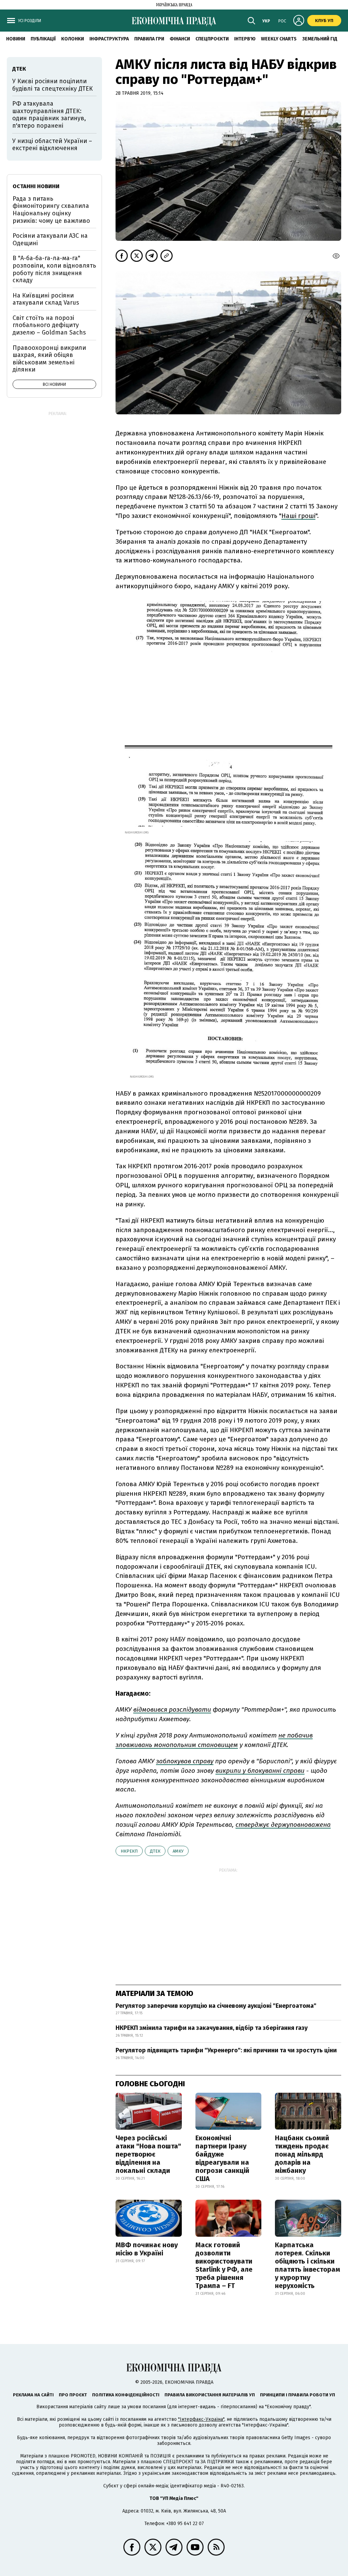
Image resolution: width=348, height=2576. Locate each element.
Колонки (73, 39)
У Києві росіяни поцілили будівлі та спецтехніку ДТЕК (53, 85)
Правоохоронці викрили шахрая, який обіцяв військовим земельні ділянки (49, 359)
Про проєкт (73, 2395)
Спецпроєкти (212, 39)
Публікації (43, 39)
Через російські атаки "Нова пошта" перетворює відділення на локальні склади (148, 2154)
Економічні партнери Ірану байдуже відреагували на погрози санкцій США (222, 2158)
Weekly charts (279, 39)
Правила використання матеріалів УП (210, 2395)
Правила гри (149, 39)
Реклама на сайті (33, 2395)
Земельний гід (320, 39)
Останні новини (36, 186)
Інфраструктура (109, 39)
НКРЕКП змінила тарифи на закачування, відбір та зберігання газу (212, 2028)
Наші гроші (298, 516)
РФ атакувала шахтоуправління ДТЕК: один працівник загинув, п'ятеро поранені (49, 115)
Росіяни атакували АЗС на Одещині (50, 239)
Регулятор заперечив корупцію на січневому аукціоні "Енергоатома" (216, 2006)
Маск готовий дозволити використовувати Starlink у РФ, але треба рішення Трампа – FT (224, 2265)
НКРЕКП (129, 1851)
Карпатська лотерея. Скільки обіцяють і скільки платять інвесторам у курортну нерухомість (308, 2265)
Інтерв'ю (245, 39)
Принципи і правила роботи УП (298, 2395)
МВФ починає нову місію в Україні (147, 2249)
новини (16, 39)
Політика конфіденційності (126, 2395)
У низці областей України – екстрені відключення (52, 145)
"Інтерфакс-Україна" (201, 2419)
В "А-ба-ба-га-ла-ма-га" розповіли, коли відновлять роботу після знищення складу (54, 269)
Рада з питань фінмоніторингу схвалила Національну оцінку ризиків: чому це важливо (51, 210)
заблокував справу (185, 1761)
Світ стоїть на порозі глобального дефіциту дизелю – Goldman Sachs (49, 325)
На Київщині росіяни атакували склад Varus (46, 299)
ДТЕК (155, 1851)
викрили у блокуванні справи (260, 1771)
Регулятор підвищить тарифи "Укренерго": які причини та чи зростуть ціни (226, 2050)
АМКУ (178, 1851)
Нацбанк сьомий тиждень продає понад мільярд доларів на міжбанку (302, 2154)
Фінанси (180, 39)
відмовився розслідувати (172, 1709)
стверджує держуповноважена (283, 1825)
